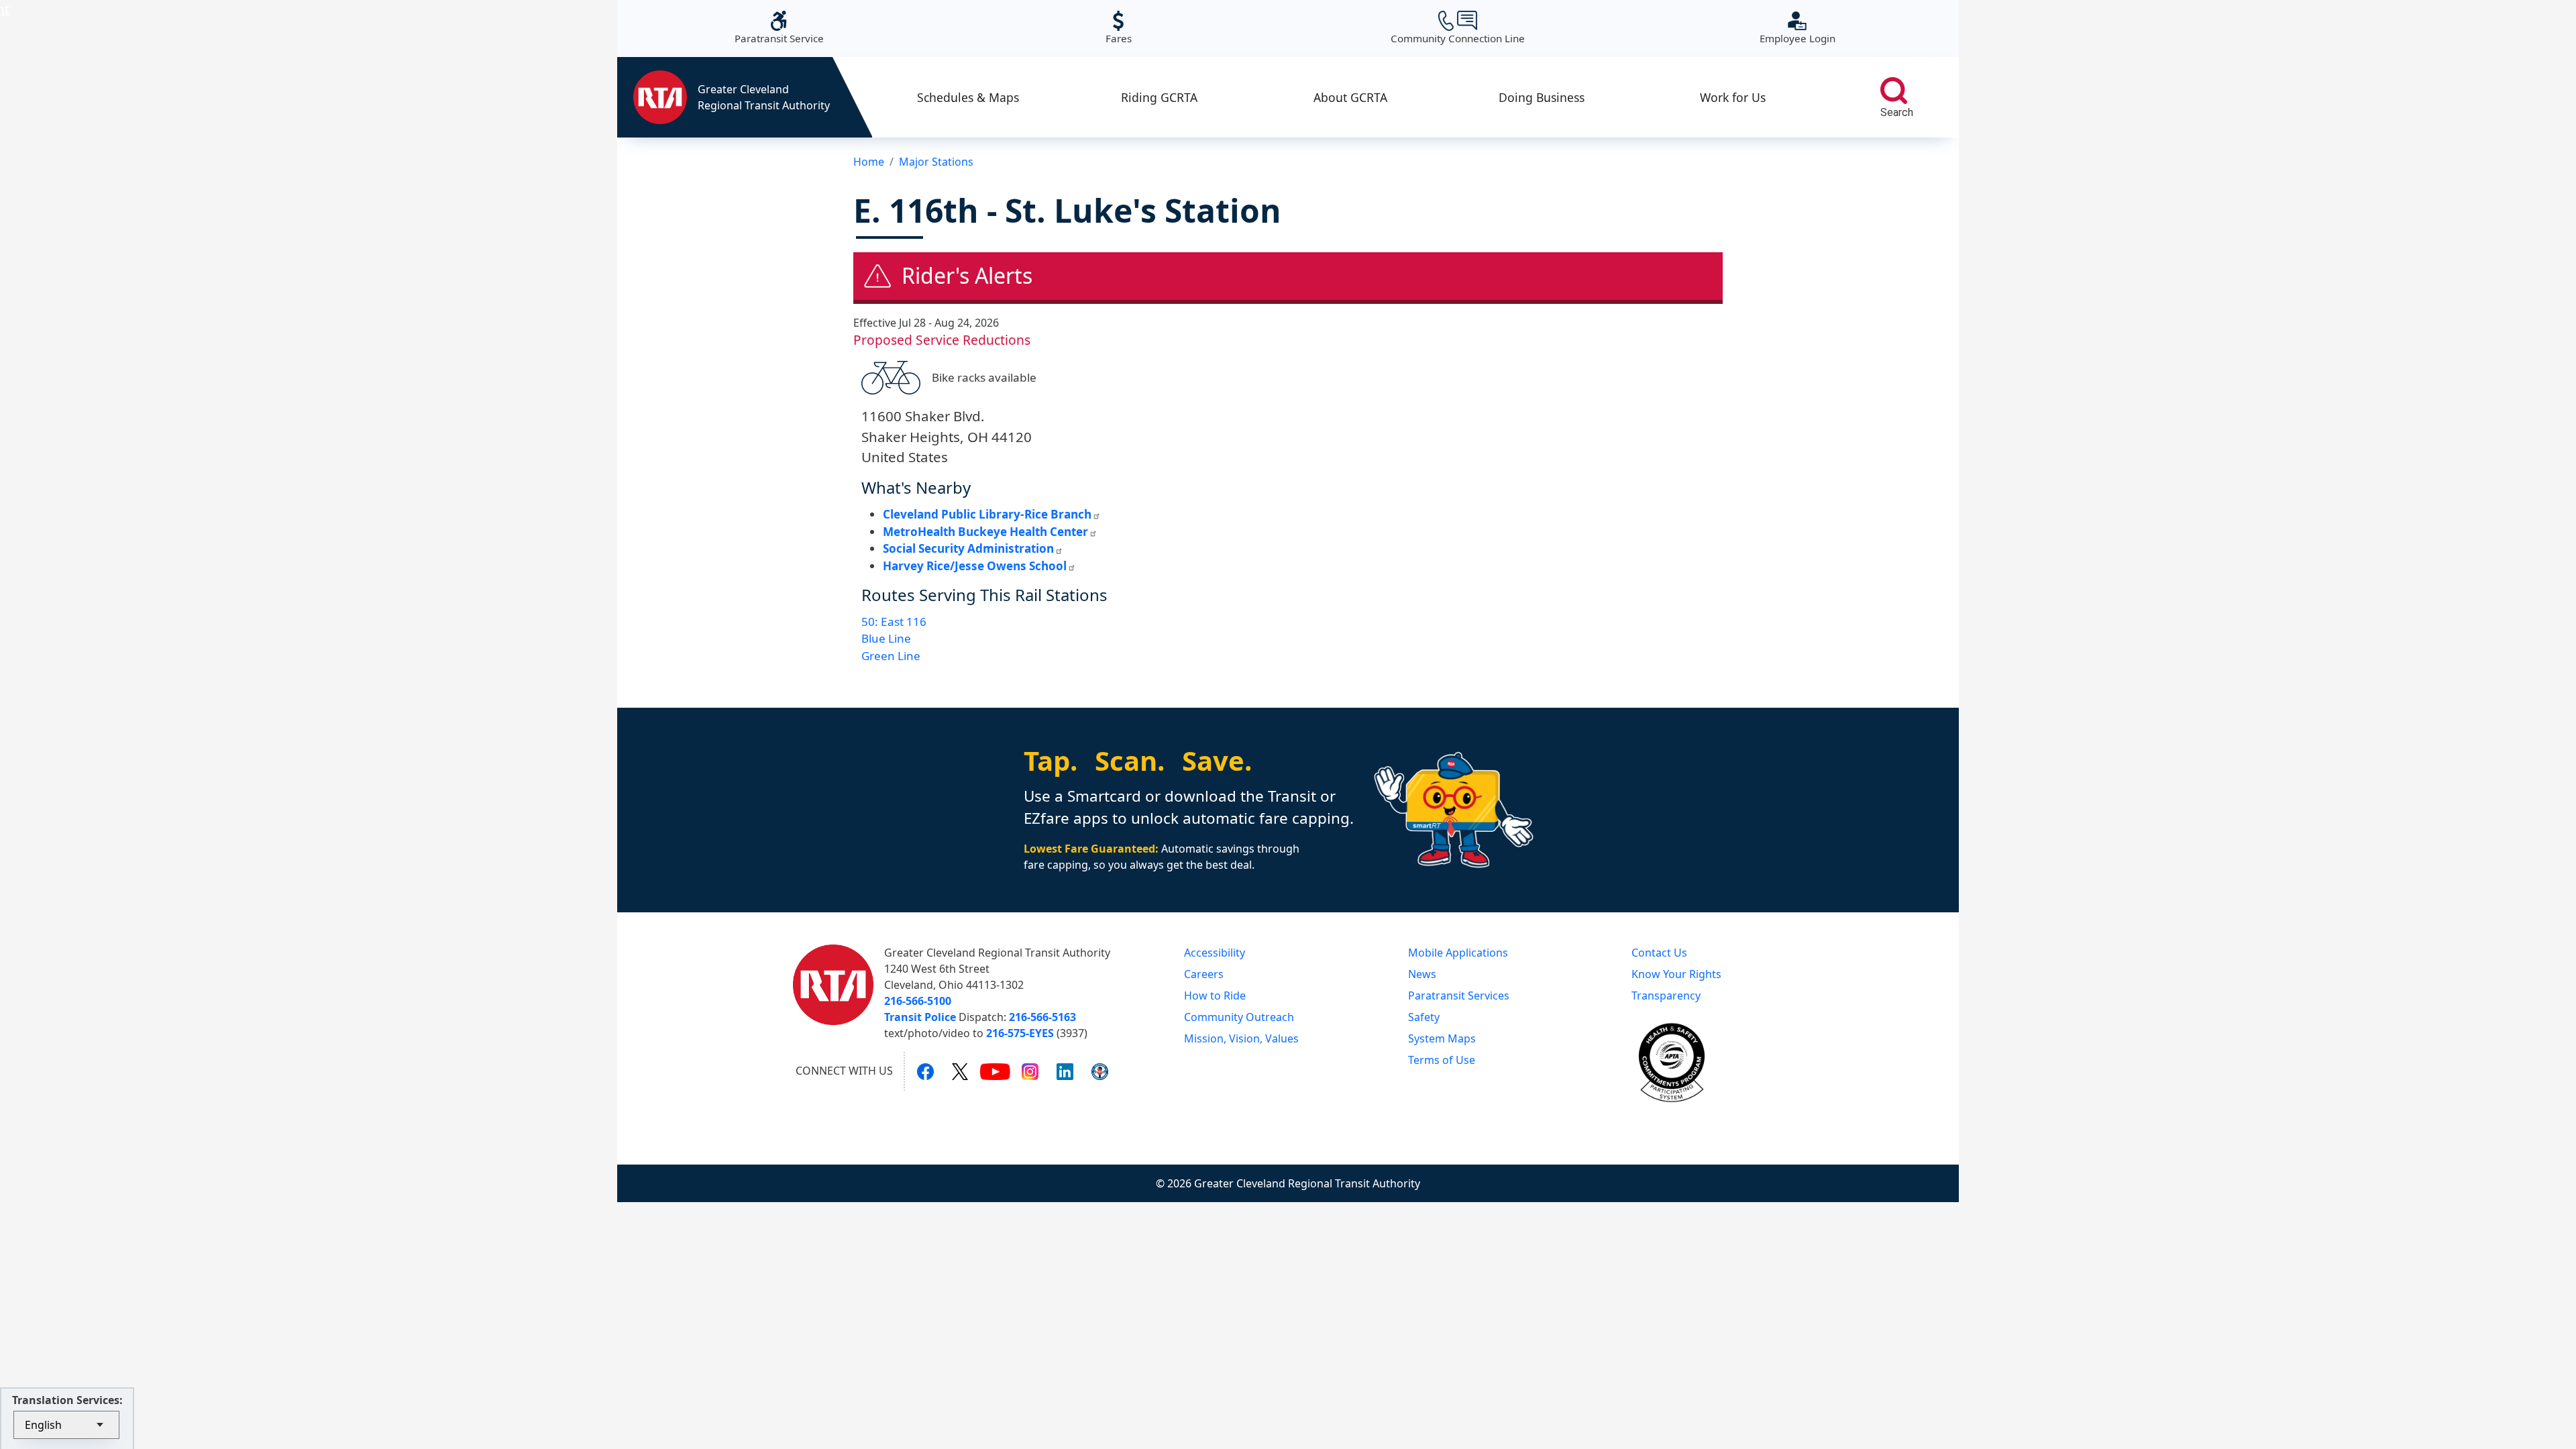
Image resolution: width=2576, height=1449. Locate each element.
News (1422, 974)
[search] (1894, 91)
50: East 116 (894, 622)
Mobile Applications (1458, 953)
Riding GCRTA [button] (1159, 97)
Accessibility (1215, 953)
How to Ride (1215, 996)
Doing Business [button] (1542, 97)
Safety (1424, 1017)
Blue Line (886, 638)
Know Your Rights (1676, 974)
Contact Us (1659, 953)
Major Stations (936, 162)
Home (869, 162)
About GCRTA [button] (1350, 97)
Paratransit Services (1459, 996)
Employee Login (1797, 28)
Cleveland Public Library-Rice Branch (987, 514)
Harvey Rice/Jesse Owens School (975, 566)
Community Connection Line (1458, 28)
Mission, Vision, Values (1241, 1038)
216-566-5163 (1042, 1017)
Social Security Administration (968, 548)
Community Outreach (1239, 1017)
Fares (1119, 28)
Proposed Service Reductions (942, 340)
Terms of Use (1442, 1060)
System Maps (1442, 1038)
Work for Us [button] (1733, 97)
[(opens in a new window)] (925, 1071)
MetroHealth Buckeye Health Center (985, 532)
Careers (1204, 974)
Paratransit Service (779, 28)
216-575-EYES (1020, 1033)
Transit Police (920, 1017)
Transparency (1666, 996)
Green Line (891, 656)
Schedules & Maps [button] (968, 97)
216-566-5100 (918, 1001)
